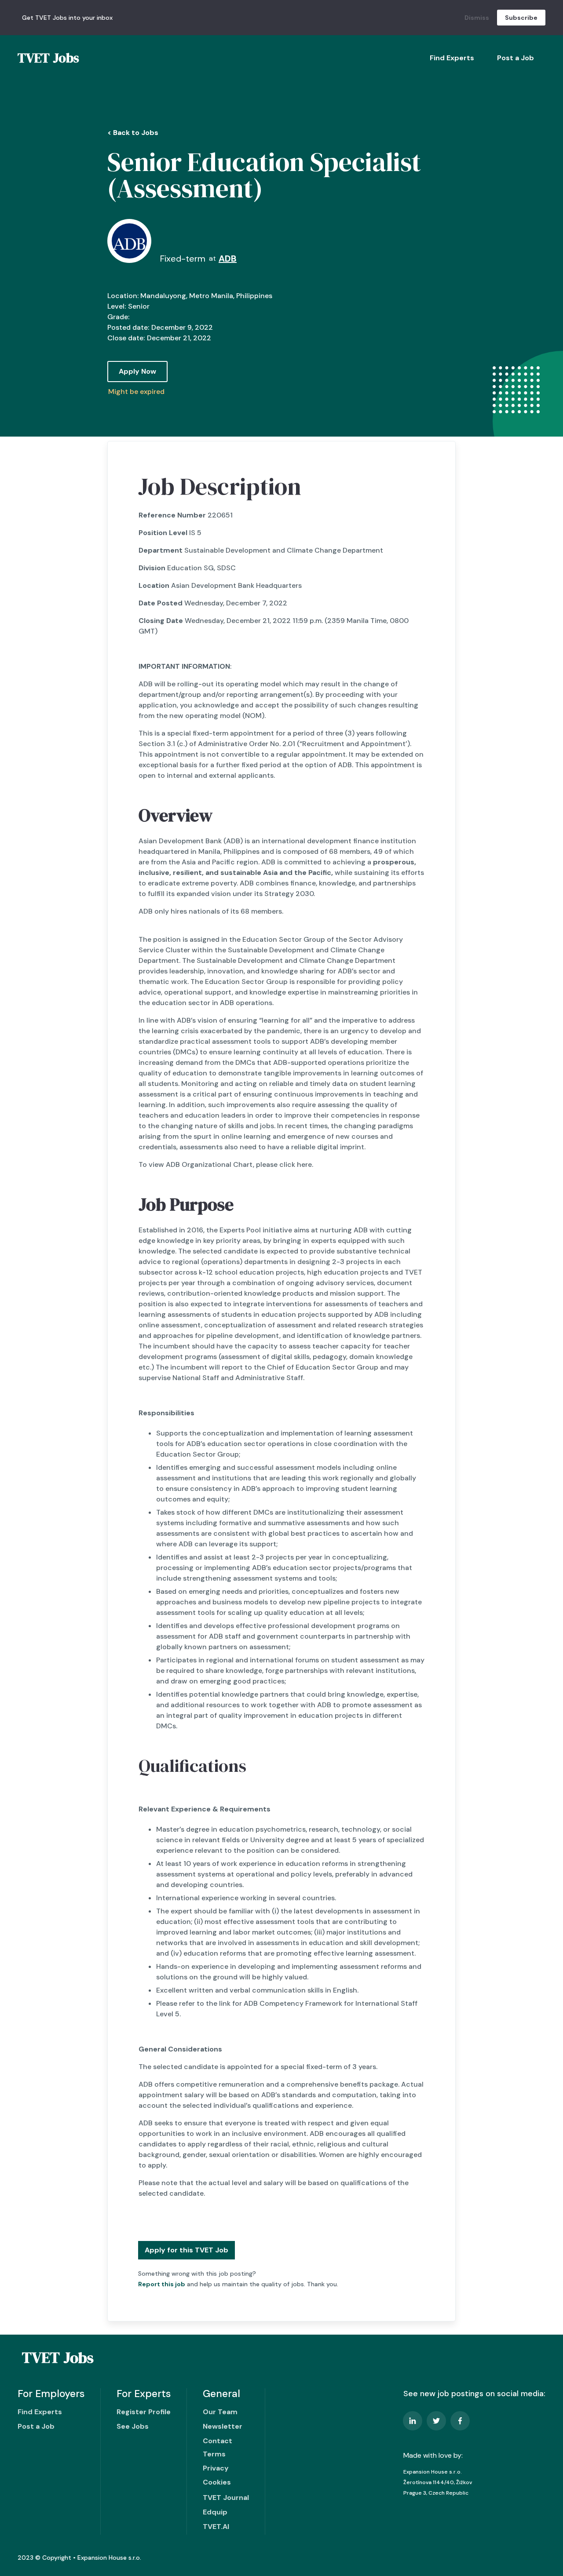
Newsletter (223, 2426)
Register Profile (144, 2412)
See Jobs (133, 2426)
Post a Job (515, 58)
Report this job (162, 2284)
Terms (214, 2454)
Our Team (220, 2412)
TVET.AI (216, 2527)
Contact (218, 2441)
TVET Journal (226, 2498)
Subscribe (521, 18)
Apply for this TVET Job (186, 2250)
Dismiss (477, 18)
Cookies (217, 2482)
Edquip (215, 2512)
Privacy (216, 2468)
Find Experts (452, 58)
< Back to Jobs (133, 133)
